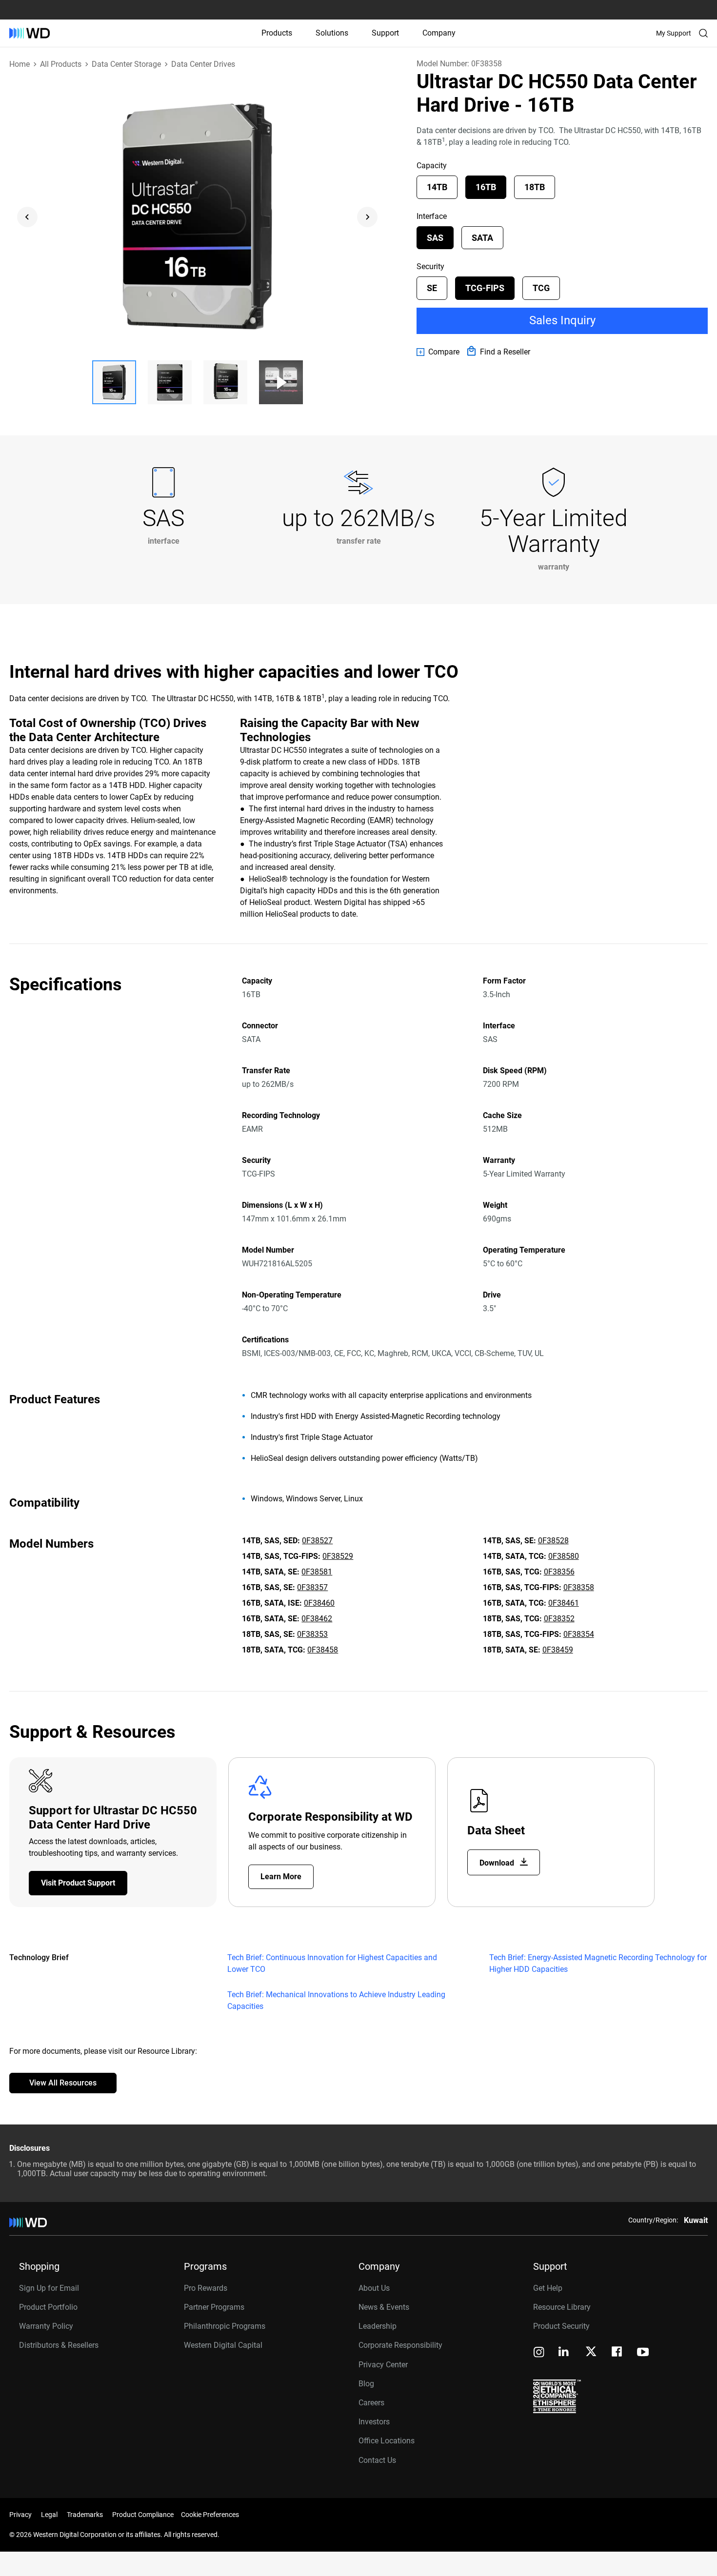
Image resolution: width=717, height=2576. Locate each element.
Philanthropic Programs (225, 2326)
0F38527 (317, 1541)
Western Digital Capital (223, 2345)
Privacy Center (383, 2365)
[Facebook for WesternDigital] (617, 2353)
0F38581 (317, 1572)
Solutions (332, 33)
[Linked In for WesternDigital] (564, 2353)
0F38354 (579, 1634)
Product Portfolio (48, 2307)
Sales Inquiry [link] (562, 320)
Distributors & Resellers (59, 2345)
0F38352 (559, 1619)
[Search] (703, 33)
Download (498, 1863)
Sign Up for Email (49, 2288)
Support (385, 33)
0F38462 (317, 1619)
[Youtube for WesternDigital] (643, 2353)
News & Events (384, 2307)
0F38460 (319, 1603)
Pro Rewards (206, 2288)
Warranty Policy (46, 2326)
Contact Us (377, 2460)
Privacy (20, 2515)
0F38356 (559, 1572)
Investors (374, 2422)
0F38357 (312, 1587)
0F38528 (553, 1541)
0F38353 (312, 1634)
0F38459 (558, 1650)
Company (439, 33)
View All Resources (63, 2083)
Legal (49, 2515)
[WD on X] (591, 2352)
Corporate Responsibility (400, 2345)
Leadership (378, 2326)
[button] (114, 382)
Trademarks (85, 2515)
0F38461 (564, 1603)
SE (432, 288)
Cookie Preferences (210, 2515)
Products (277, 33)
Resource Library (562, 2307)
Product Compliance (143, 2515)
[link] (438, 352)
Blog (366, 2384)
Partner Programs (214, 2307)
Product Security (561, 2326)
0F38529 (338, 1556)
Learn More (281, 1877)
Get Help (548, 2288)
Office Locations (387, 2441)
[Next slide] (367, 217)
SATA (482, 238)
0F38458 (323, 1650)
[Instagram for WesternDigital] (539, 2353)
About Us (374, 2288)
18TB (535, 187)
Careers (371, 2403)
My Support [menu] (674, 33)
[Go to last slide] (27, 217)
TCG (541, 288)
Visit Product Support (78, 1883)
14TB (437, 187)
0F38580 (564, 1556)
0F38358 (579, 1587)
